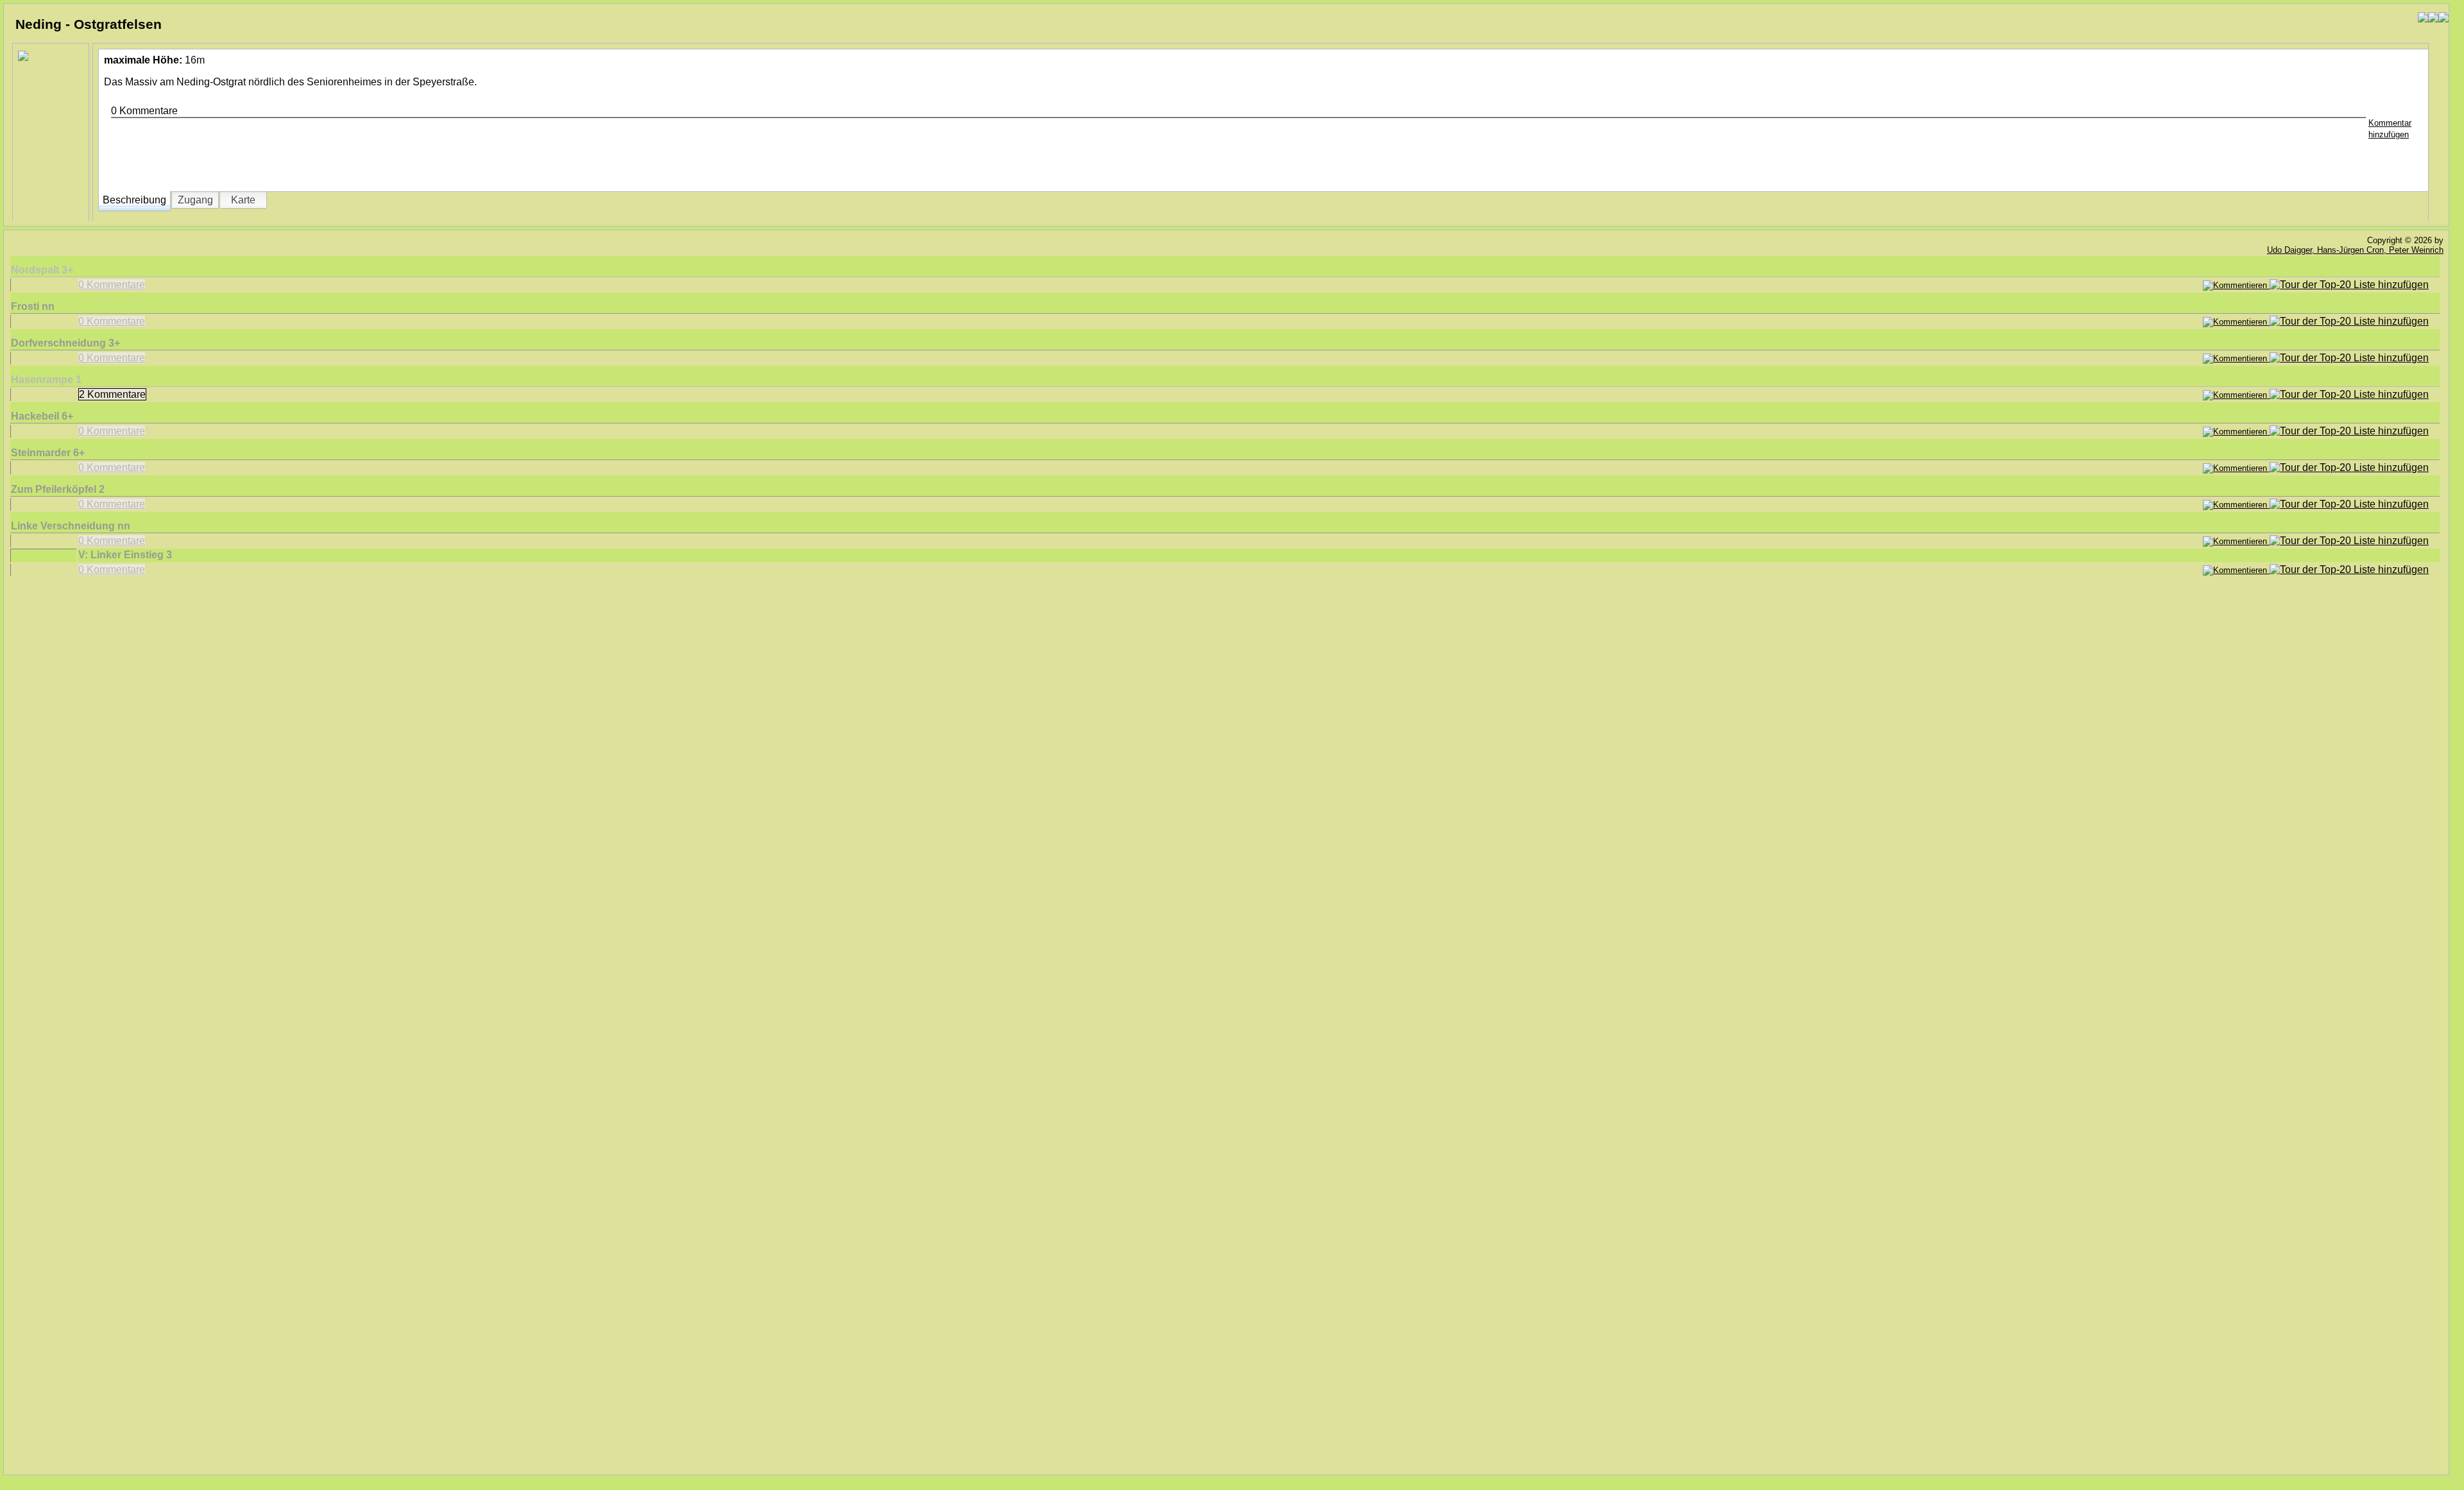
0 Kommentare (112, 285)
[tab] (134, 200)
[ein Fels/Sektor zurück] (2423, 18)
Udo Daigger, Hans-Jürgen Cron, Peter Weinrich (2355, 250)
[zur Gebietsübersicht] (2433, 18)
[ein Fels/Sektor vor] (2443, 18)
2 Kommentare (112, 394)
